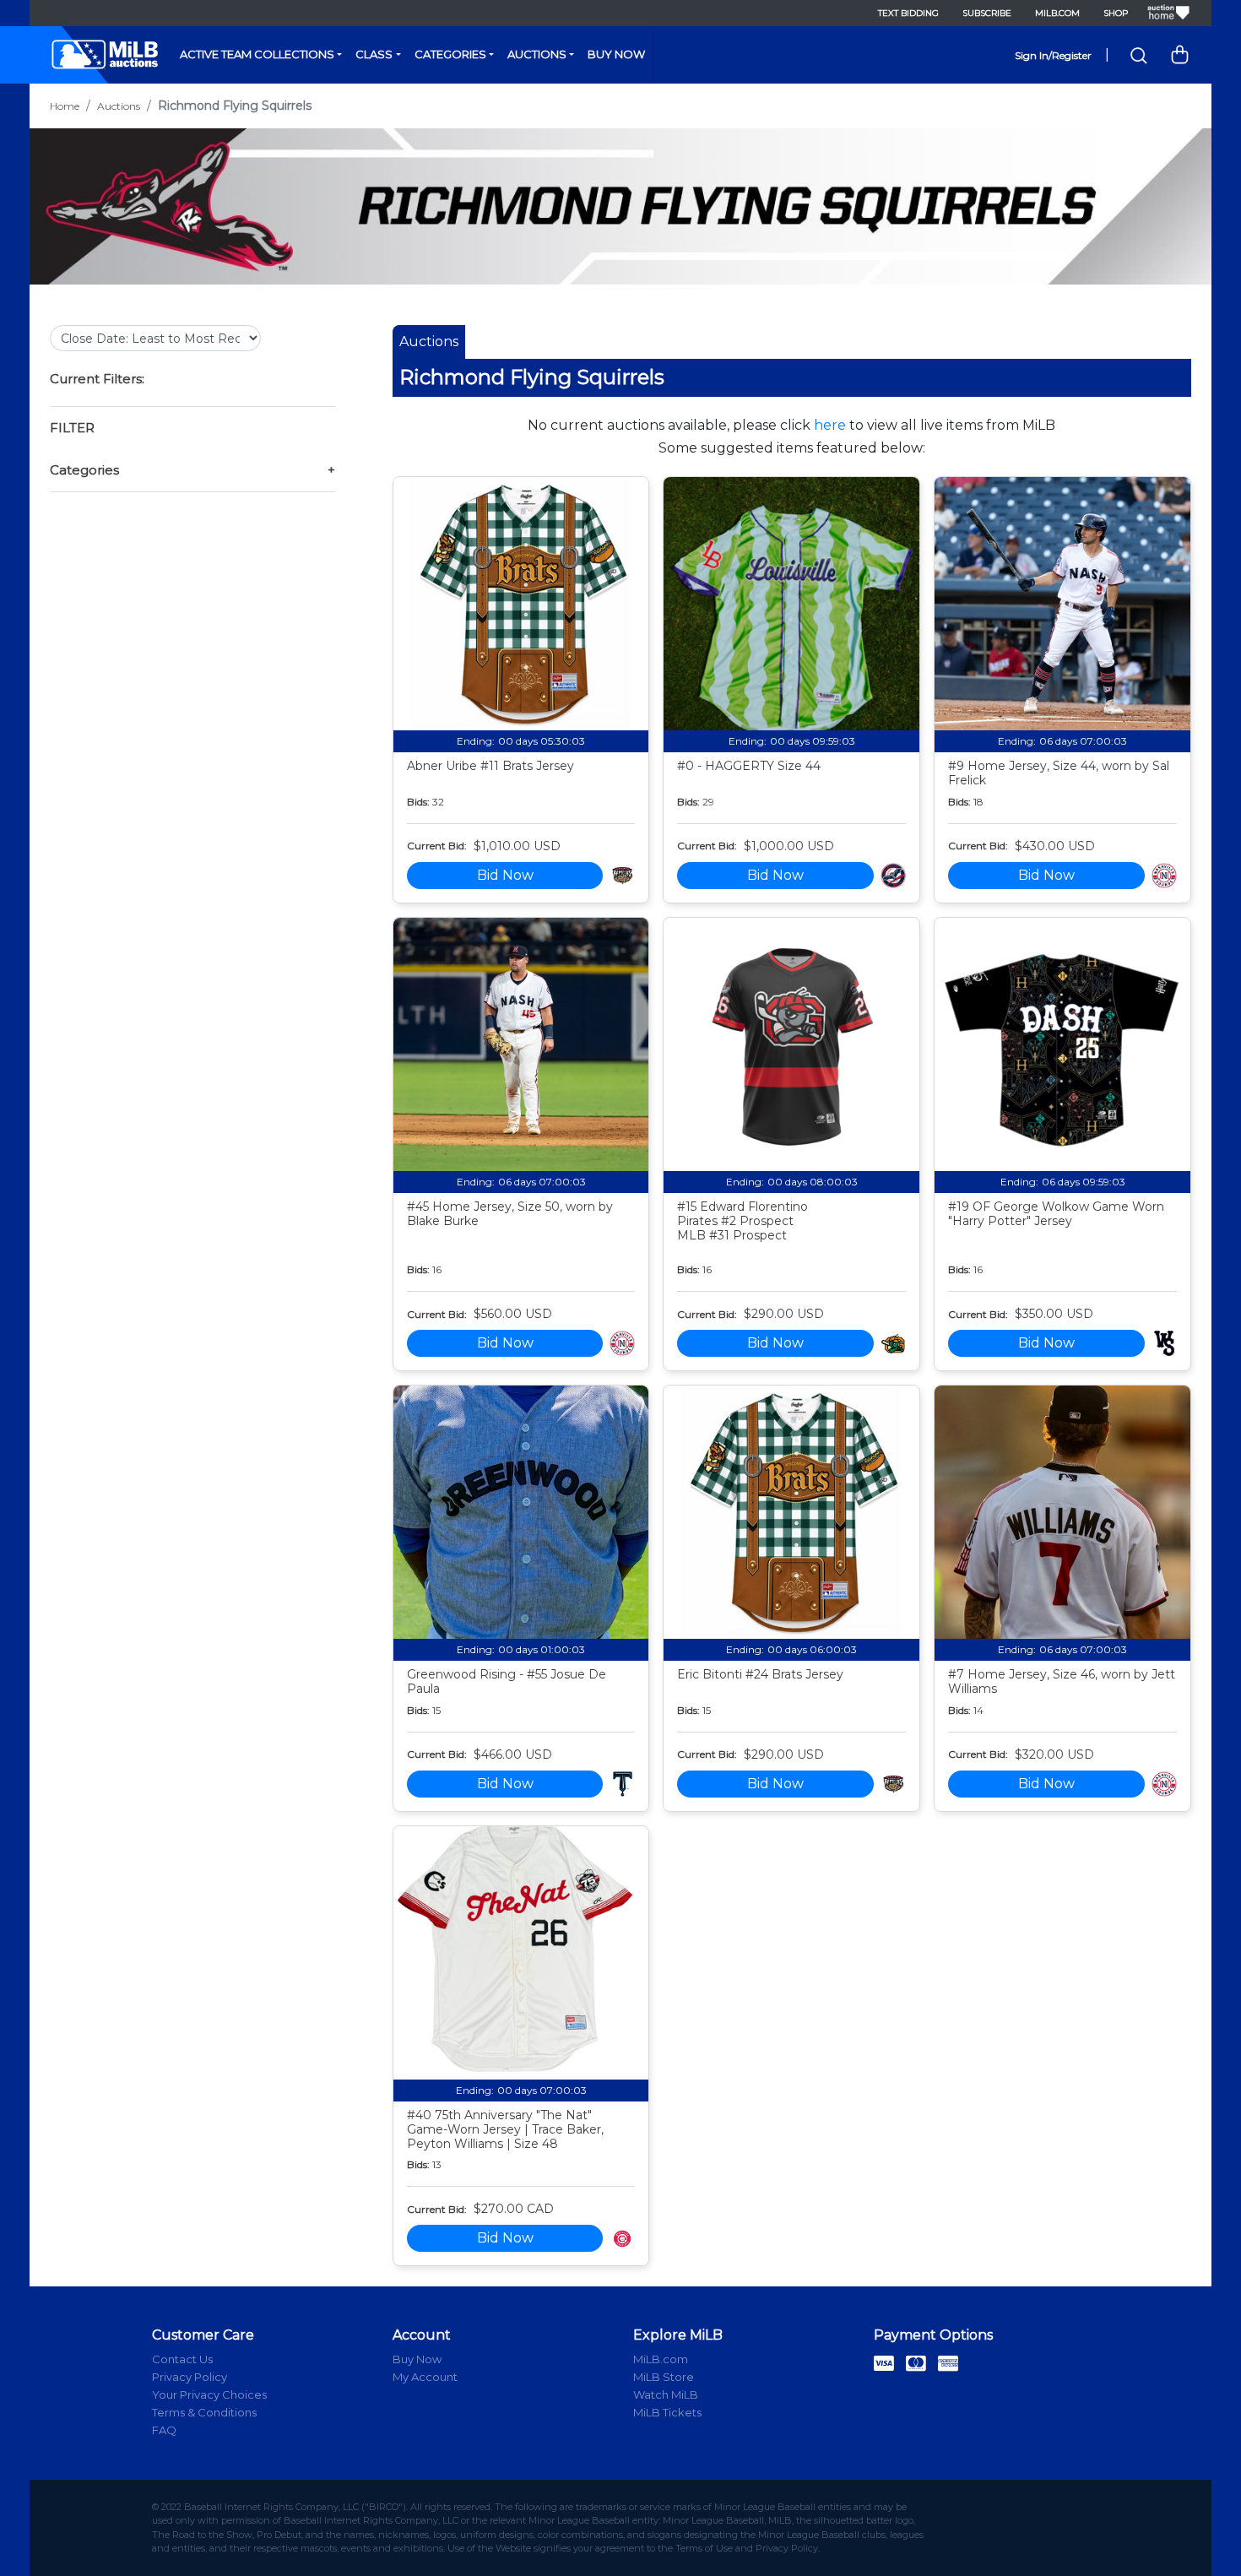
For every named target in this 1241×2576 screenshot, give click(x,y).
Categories (450, 54)
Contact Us (182, 2359)
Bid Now (505, 875)
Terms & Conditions (204, 2412)
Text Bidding (908, 13)
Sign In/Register (1053, 55)
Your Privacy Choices (209, 2394)
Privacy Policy (190, 2377)
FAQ (164, 2430)
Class (374, 54)
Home (65, 106)
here (830, 425)
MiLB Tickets (667, 2412)
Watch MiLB (666, 2394)
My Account (425, 2377)
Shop (1116, 13)
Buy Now (616, 54)
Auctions (537, 54)
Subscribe (987, 13)
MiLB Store (664, 2377)
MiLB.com (1057, 13)
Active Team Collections (257, 54)
